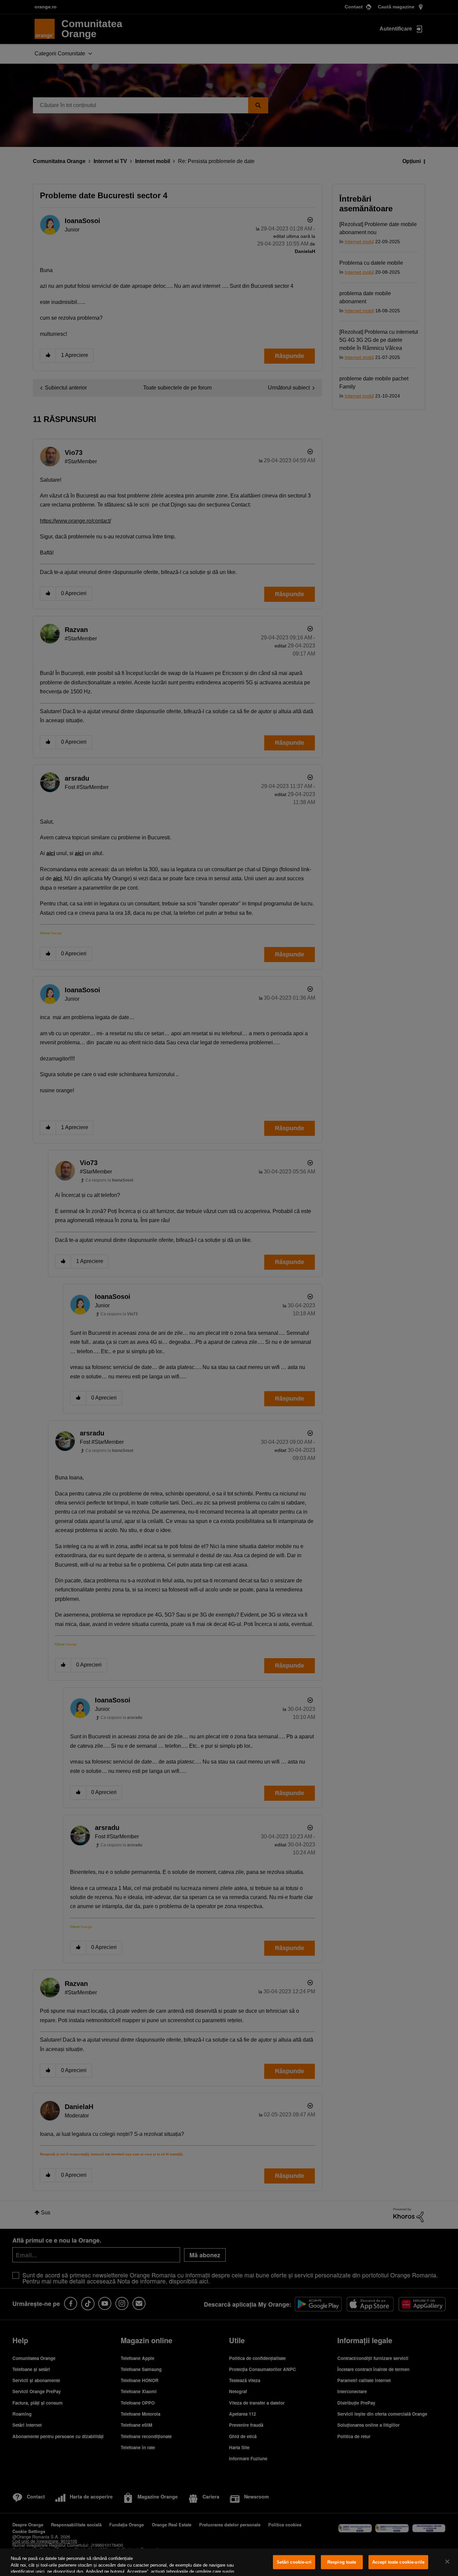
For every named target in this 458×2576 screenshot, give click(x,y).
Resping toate (342, 2562)
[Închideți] (447, 2562)
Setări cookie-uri (294, 2562)
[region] (229, 2562)
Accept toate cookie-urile (398, 2562)
